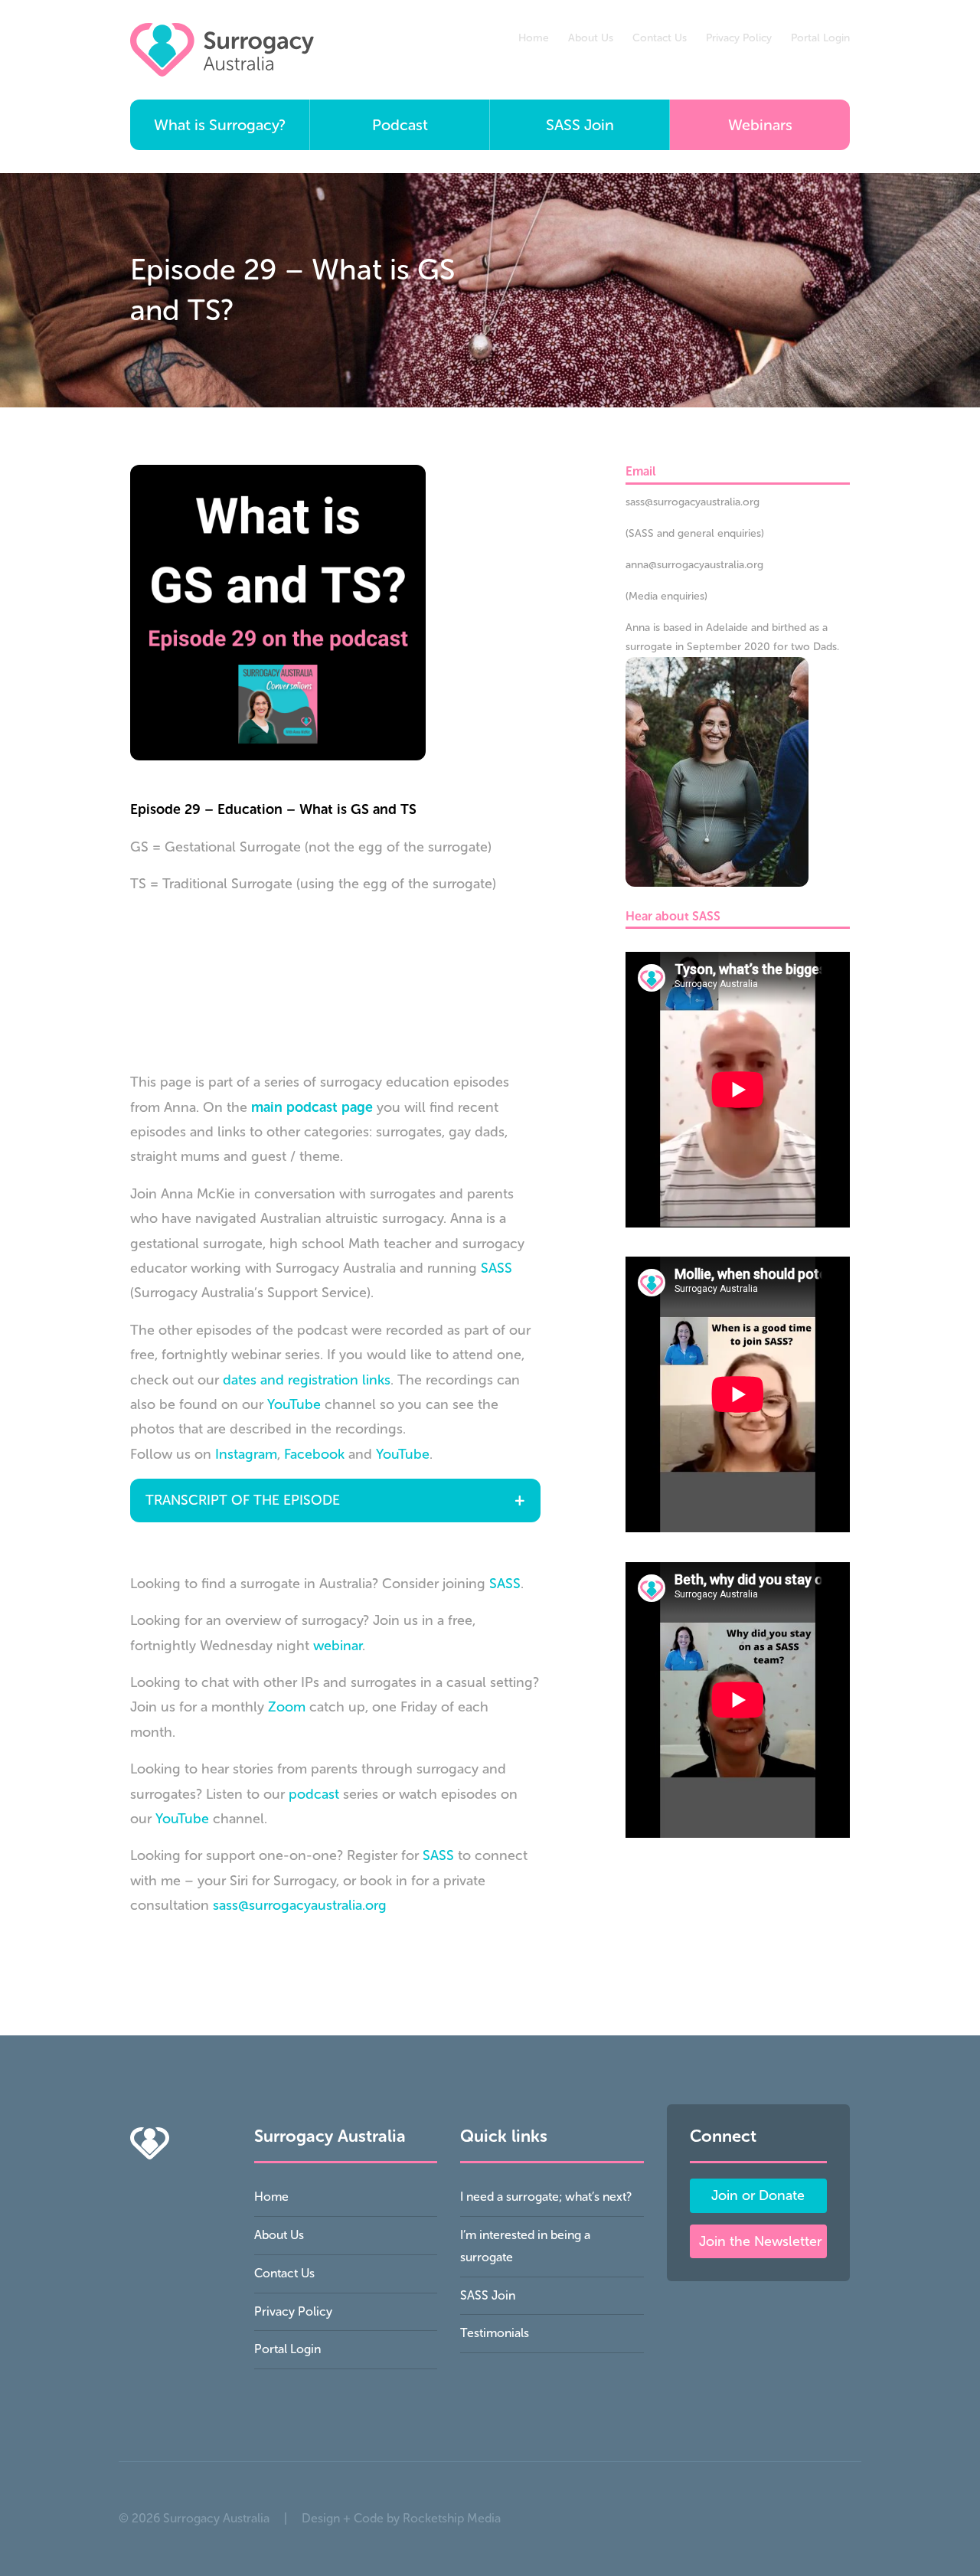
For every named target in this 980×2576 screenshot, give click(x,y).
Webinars (760, 125)
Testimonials (495, 2333)
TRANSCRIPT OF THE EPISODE (243, 1500)
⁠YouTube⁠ (182, 1819)
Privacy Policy (739, 38)
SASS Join (580, 125)
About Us (591, 38)
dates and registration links (307, 1380)
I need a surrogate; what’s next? (546, 2197)
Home (534, 38)
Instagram (246, 1454)
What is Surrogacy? (220, 125)
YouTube (294, 1404)
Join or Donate (758, 2195)
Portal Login (820, 38)
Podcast (400, 125)
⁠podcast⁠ (314, 1794)
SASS (497, 1268)
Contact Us (660, 38)
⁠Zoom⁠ (287, 1707)
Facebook (314, 1454)
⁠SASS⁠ (505, 1584)
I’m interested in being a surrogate (525, 2246)
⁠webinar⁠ (338, 1646)
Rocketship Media (452, 2518)
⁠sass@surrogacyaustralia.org (300, 1905)
